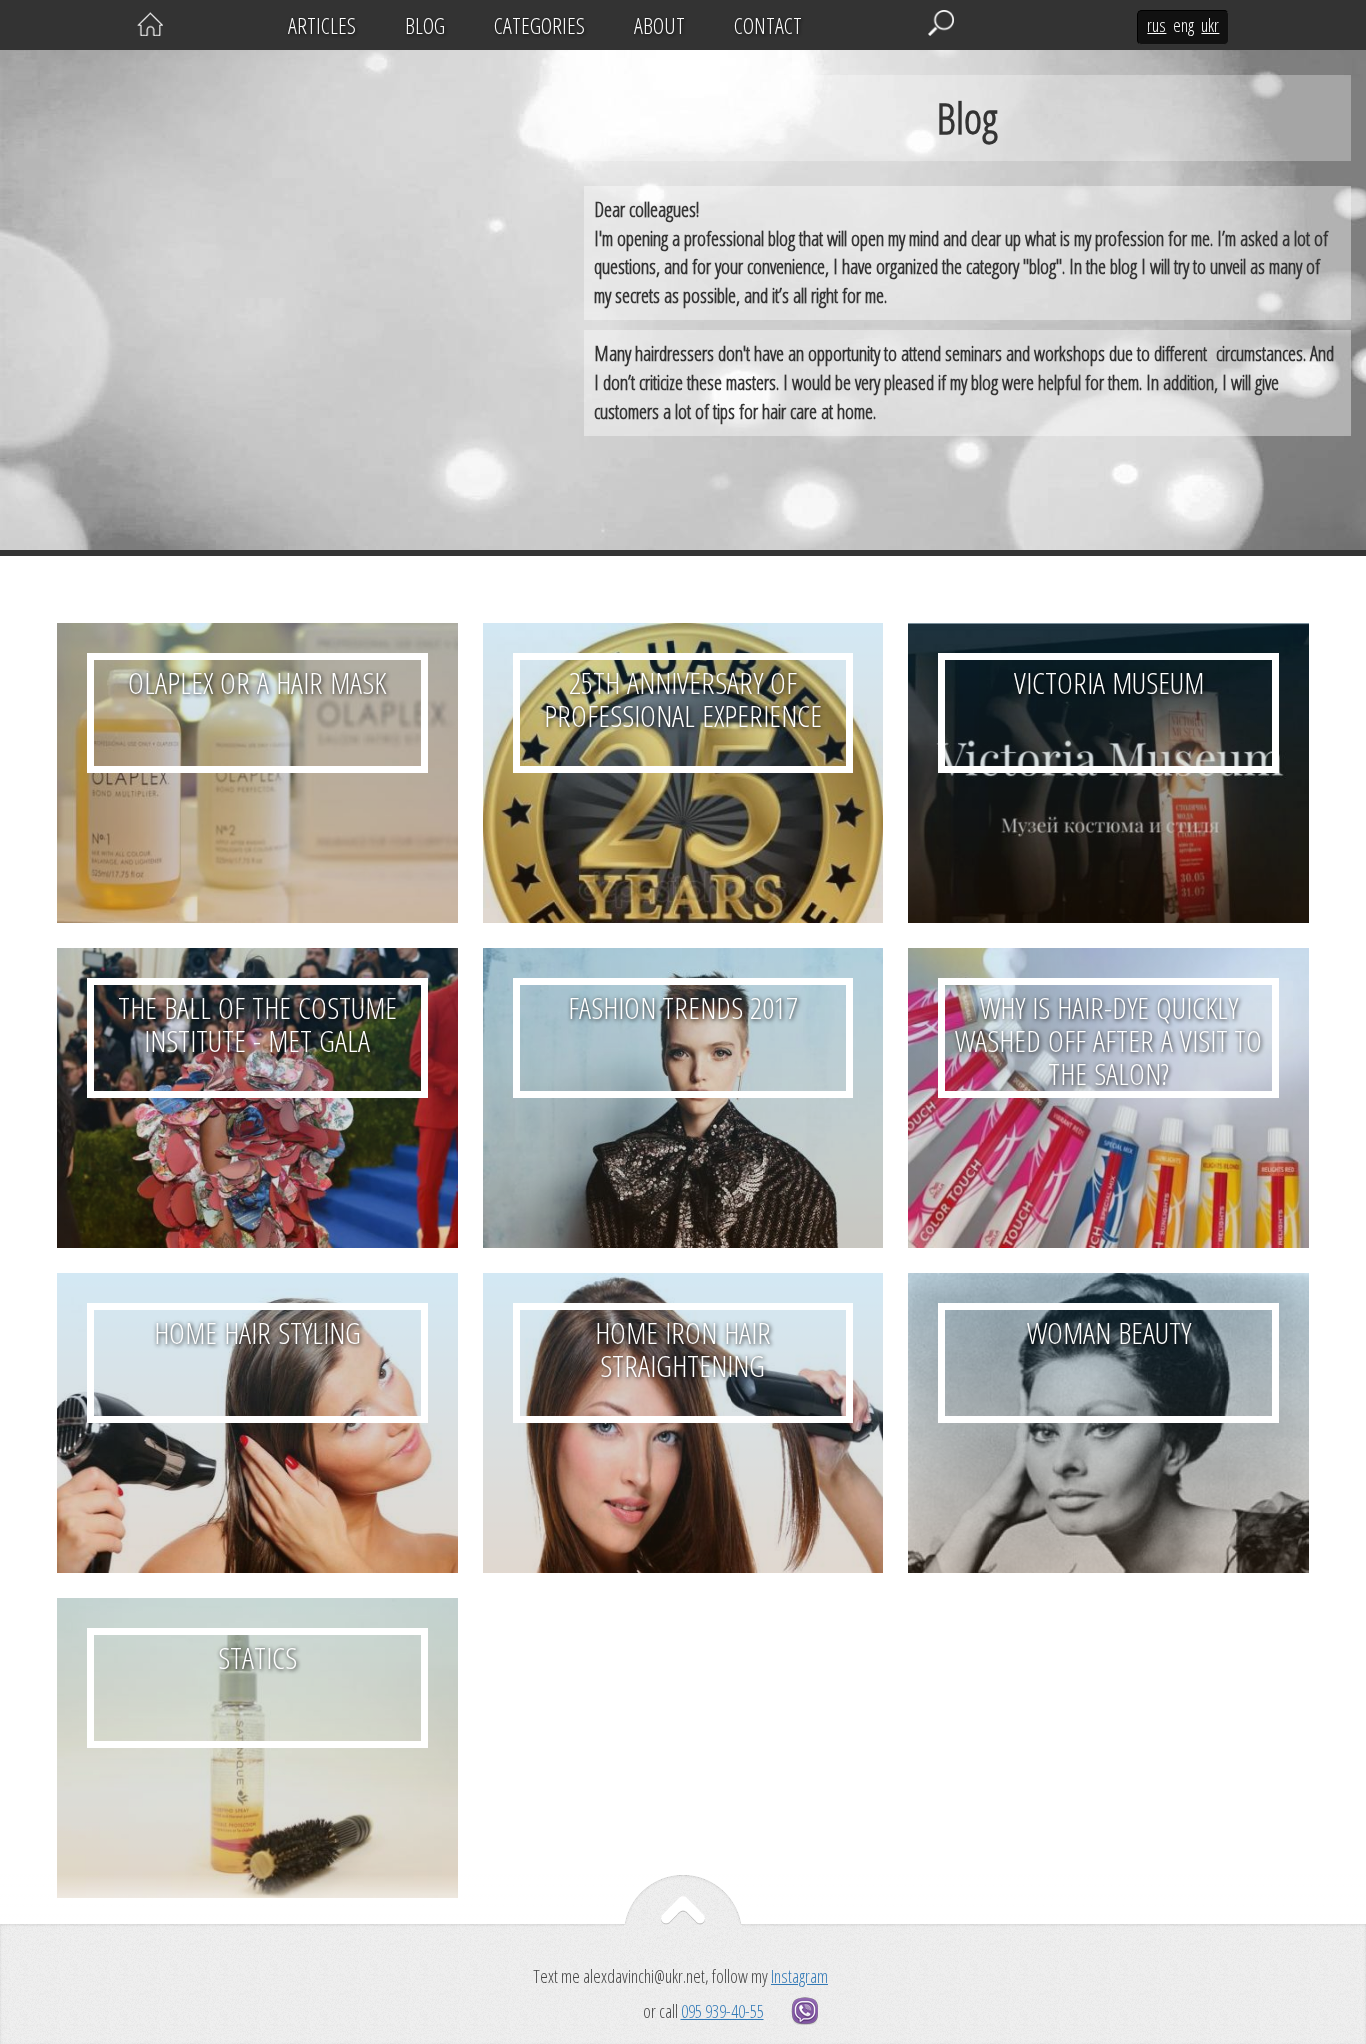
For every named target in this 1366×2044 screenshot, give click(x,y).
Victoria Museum (1108, 773)
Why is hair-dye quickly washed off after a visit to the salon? (1108, 1098)
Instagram (799, 1976)
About (659, 25)
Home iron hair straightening (683, 1423)
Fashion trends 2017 (683, 1098)
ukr (1210, 25)
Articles (322, 25)
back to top (683, 1919)
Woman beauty (1108, 1423)
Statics (257, 1748)
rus (1156, 25)
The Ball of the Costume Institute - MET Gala (257, 1098)
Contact (768, 25)
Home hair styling (257, 1423)
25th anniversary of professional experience (683, 773)
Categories (539, 25)
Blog (425, 25)
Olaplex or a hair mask (257, 773)
